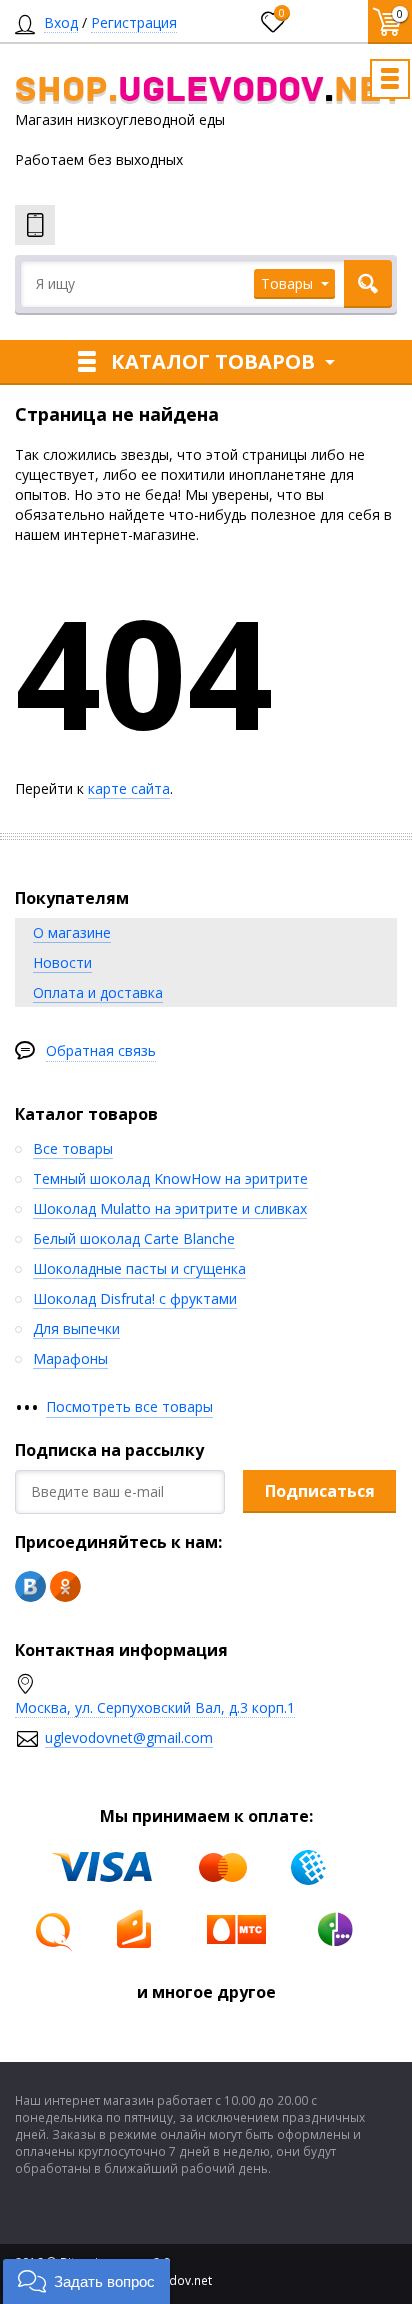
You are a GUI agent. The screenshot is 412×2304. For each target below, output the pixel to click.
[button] (86, 2281)
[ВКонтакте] (30, 1586)
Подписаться (320, 1491)
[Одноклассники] (65, 1586)
